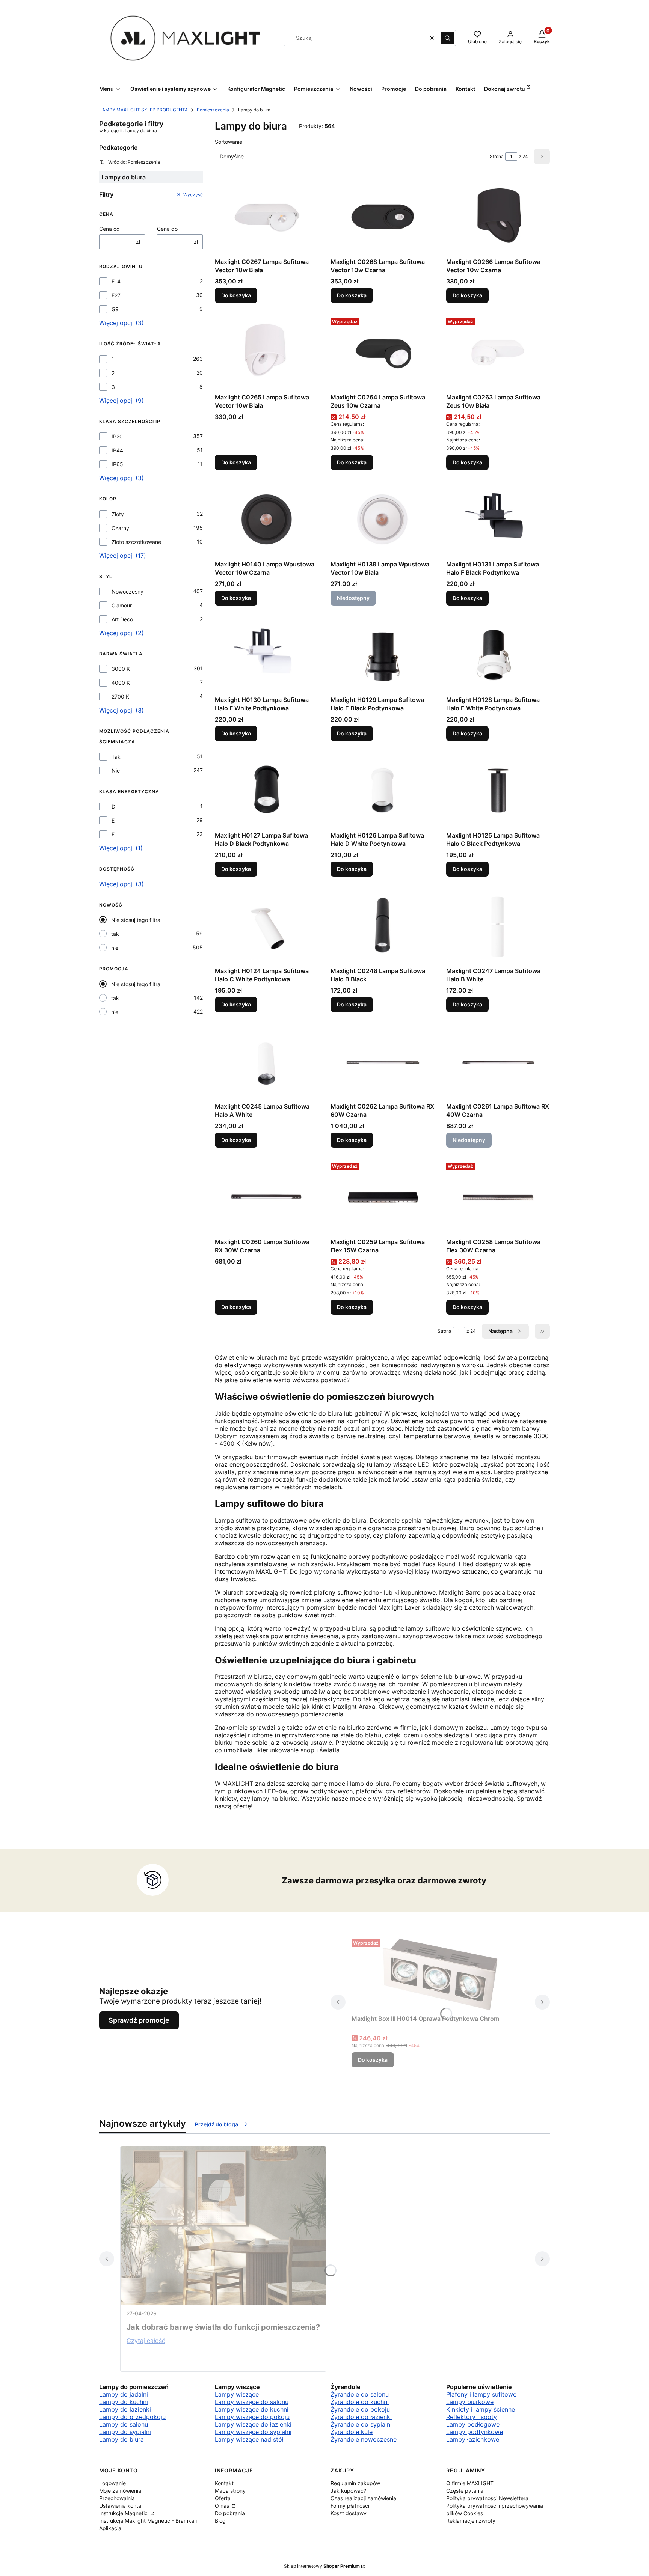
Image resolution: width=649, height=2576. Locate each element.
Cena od (109, 229)
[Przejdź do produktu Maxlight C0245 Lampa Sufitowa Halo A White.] (267, 1062)
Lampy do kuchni (124, 2402)
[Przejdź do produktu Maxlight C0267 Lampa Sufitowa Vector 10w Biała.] (267, 217)
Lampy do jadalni (124, 2394)
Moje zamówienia (120, 2491)
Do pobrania (230, 2513)
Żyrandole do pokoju (360, 2409)
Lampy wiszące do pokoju (252, 2417)
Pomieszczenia (213, 110)
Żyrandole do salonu (360, 2394)
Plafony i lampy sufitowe (481, 2394)
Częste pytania (465, 2491)
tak (115, 934)
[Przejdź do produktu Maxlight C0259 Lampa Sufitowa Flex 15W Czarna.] (382, 1197)
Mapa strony (230, 2491)
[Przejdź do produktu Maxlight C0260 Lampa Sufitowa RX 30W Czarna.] (267, 1197)
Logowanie (112, 2483)
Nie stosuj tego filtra (136, 920)
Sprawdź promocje (139, 2020)
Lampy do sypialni (125, 2432)
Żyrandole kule (352, 2432)
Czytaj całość (146, 2341)
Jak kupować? (348, 2491)
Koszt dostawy (349, 2513)
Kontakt (224, 2483)
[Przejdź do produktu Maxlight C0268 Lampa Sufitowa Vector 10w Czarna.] (382, 217)
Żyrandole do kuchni (360, 2402)
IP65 (117, 464)
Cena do (167, 229)
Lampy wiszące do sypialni (253, 2432)
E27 (116, 295)
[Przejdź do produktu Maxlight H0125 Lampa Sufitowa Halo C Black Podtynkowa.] (498, 791)
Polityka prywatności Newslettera (487, 2498)
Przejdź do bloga (217, 2124)
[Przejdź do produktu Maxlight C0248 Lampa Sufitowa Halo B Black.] (382, 926)
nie (115, 948)
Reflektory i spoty (472, 2417)
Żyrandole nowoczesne (364, 2439)
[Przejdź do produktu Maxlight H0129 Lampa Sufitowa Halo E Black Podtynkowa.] (382, 655)
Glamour (122, 605)
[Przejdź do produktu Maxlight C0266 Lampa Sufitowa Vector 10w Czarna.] (498, 217)
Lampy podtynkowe (475, 2432)
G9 (115, 309)
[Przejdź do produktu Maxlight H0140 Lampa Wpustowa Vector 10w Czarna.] (267, 520)
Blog (220, 2521)
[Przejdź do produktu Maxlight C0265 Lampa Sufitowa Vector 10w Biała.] (267, 353)
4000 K (121, 683)
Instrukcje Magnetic (124, 2513)
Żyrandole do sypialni (361, 2424)
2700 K (120, 697)
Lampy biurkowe (470, 2402)
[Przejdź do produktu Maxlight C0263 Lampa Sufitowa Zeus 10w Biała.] (498, 353)
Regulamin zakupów (355, 2483)
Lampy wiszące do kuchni (252, 2409)
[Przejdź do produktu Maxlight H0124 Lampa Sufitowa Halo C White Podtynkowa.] (267, 926)
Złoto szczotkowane (136, 542)
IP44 (117, 450)
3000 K (121, 669)
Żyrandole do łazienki (361, 2417)
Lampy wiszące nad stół (249, 2439)
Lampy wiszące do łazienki (253, 2424)
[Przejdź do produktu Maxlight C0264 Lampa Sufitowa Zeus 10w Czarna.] (382, 353)
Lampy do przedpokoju (132, 2417)
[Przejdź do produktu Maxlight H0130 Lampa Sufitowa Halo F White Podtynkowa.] (267, 655)
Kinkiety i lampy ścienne (481, 2409)
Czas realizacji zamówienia (363, 2498)
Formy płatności (350, 2506)
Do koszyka (236, 295)
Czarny (120, 528)
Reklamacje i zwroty (471, 2521)
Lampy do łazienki (125, 2409)
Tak (116, 757)
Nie (116, 771)
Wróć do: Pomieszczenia (134, 162)
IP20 (117, 436)
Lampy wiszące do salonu (252, 2402)
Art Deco (122, 619)
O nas (223, 2506)
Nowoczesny (128, 591)
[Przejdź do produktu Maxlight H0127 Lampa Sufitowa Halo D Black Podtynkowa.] (267, 791)
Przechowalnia (117, 2498)
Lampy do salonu (124, 2424)
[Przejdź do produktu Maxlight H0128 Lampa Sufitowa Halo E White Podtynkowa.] (498, 655)
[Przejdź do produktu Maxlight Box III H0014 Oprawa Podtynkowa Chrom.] (440, 1974)
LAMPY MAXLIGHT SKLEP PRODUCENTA (143, 110)
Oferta (223, 2498)
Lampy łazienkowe (473, 2439)
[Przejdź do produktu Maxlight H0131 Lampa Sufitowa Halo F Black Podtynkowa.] (498, 520)
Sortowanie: (229, 142)
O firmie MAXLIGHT (470, 2483)
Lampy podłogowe (473, 2424)
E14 (116, 281)
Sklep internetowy (322, 2566)
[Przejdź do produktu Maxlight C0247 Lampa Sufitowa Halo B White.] (498, 926)
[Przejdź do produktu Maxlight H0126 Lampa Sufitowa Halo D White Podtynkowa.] (382, 791)
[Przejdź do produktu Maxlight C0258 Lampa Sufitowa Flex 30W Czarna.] (498, 1197)
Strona (497, 156)
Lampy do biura (121, 2439)
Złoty (118, 514)
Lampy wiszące (237, 2394)
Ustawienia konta (120, 2506)
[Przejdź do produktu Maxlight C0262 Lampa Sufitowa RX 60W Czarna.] (382, 1062)
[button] (447, 38)
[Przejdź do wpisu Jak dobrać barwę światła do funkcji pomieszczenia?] (223, 2226)
